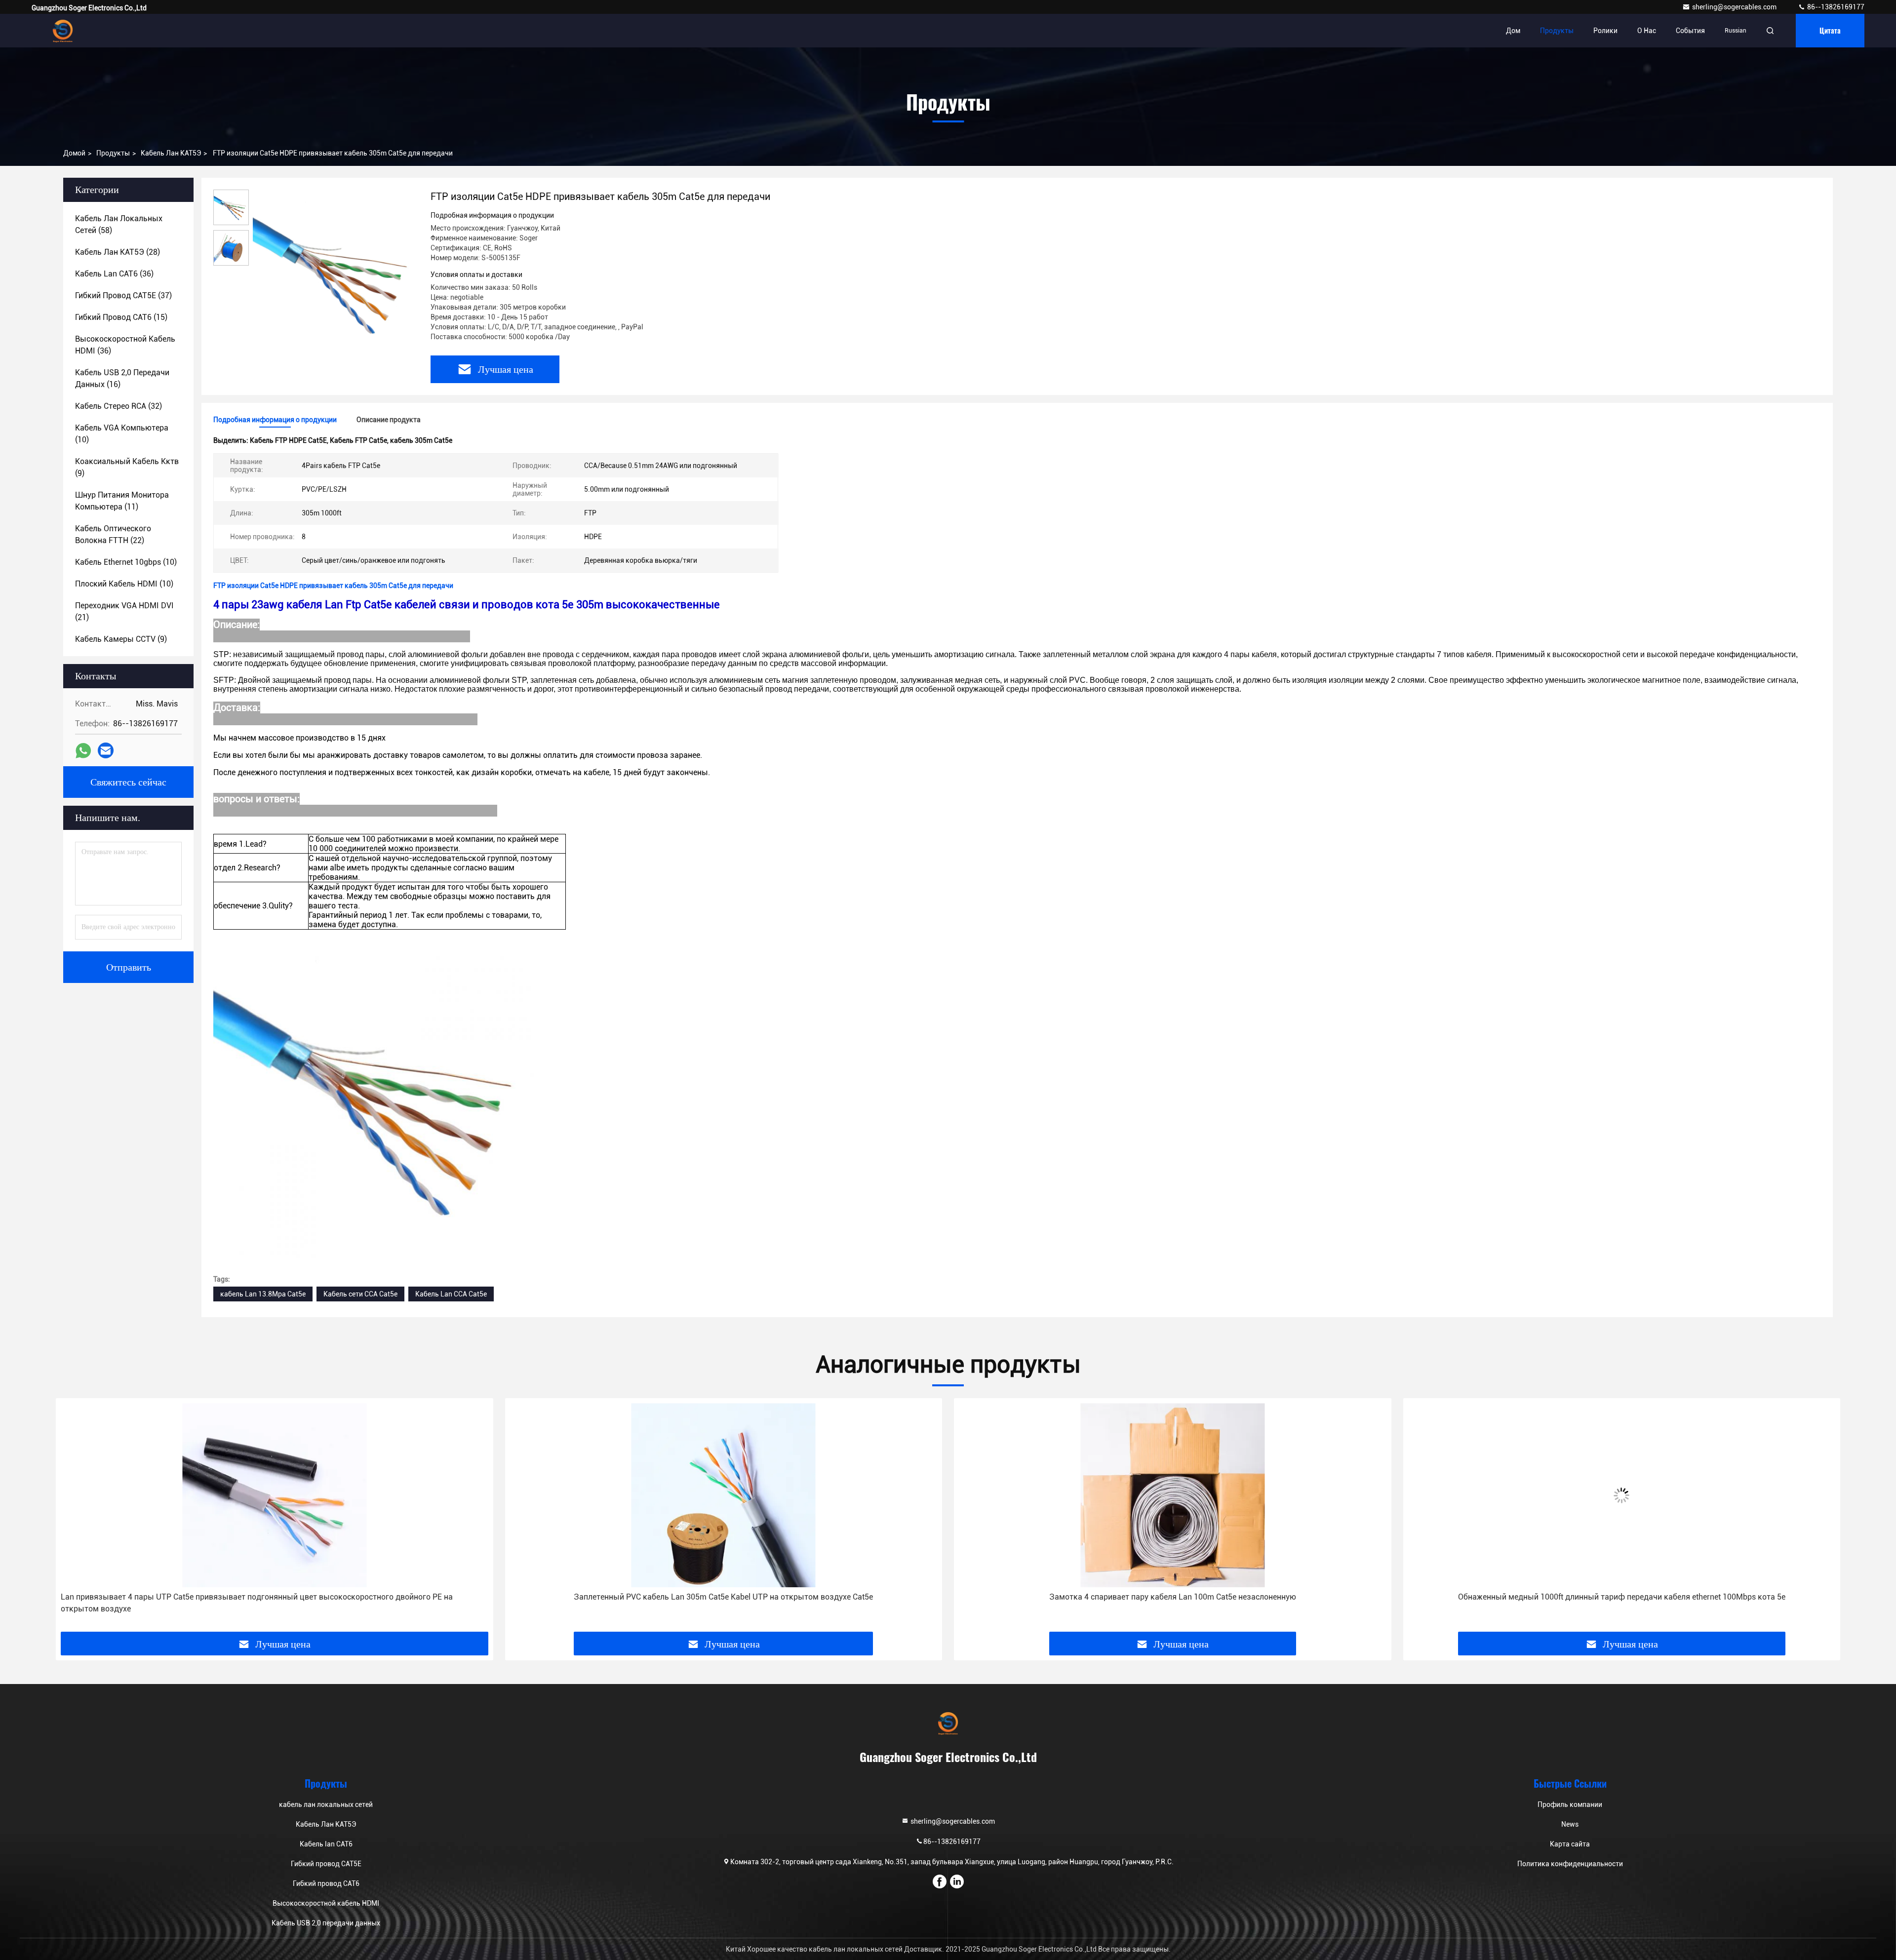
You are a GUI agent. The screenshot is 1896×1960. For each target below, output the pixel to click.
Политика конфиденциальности (1570, 1864)
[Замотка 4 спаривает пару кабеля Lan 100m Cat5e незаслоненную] (724, 1495)
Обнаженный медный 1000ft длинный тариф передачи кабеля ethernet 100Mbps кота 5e (1172, 1597)
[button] (74, 1519)
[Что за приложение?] (83, 751)
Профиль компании (1570, 1804)
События (1690, 31)
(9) (127, 467)
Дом (1513, 31)
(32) (118, 406)
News (1570, 1824)
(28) (118, 252)
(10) (122, 434)
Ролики (1605, 31)
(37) (123, 295)
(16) (122, 378)
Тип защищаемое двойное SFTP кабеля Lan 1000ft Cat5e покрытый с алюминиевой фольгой (1622, 1597)
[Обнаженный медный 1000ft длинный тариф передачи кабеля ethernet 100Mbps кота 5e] (1173, 1495)
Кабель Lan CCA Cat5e (451, 1294)
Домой (74, 153)
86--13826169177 (1835, 7)
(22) (113, 534)
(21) (124, 611)
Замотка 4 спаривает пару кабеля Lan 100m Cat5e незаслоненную (723, 1597)
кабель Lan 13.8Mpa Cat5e (263, 1294)
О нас (1647, 31)
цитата (1830, 30)
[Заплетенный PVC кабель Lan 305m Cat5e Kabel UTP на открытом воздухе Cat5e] (275, 1495)
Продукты (1557, 31)
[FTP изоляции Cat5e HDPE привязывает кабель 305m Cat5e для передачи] (336, 273)
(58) (119, 224)
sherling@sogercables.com (1735, 7)
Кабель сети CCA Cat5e (360, 1294)
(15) (121, 317)
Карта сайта (1570, 1844)
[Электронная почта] (106, 750)
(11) (122, 501)
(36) (114, 274)
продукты (113, 153)
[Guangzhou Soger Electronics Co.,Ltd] (63, 31)
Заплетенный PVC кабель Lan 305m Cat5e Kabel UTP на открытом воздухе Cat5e (275, 1597)
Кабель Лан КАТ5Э (171, 153)
